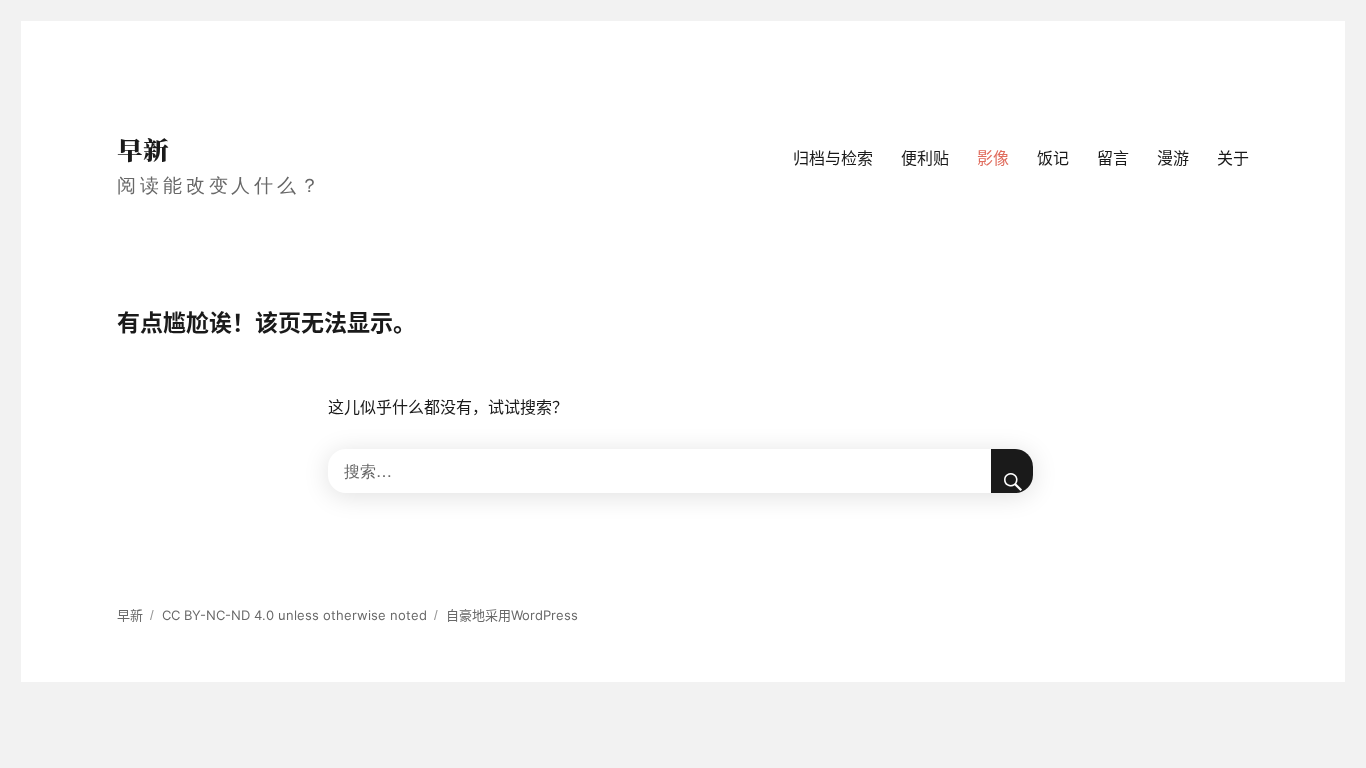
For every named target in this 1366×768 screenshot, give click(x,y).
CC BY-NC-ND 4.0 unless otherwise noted (294, 615)
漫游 (1173, 158)
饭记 (1053, 158)
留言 (1113, 158)
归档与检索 (833, 158)
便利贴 (925, 158)
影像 (993, 158)
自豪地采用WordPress (512, 615)
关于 (1233, 158)
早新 (143, 149)
